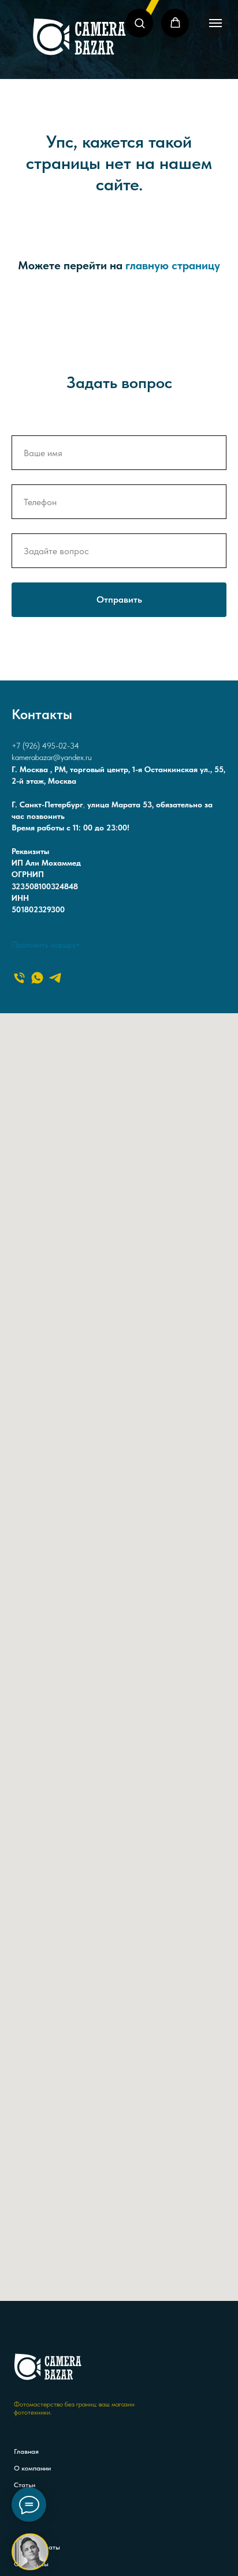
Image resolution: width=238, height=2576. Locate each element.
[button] (140, 23)
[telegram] (55, 978)
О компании (32, 2468)
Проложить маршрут (46, 945)
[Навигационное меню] (215, 23)
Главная (26, 2451)
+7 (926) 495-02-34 (45, 746)
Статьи (25, 2485)
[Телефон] (19, 978)
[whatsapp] (37, 978)
